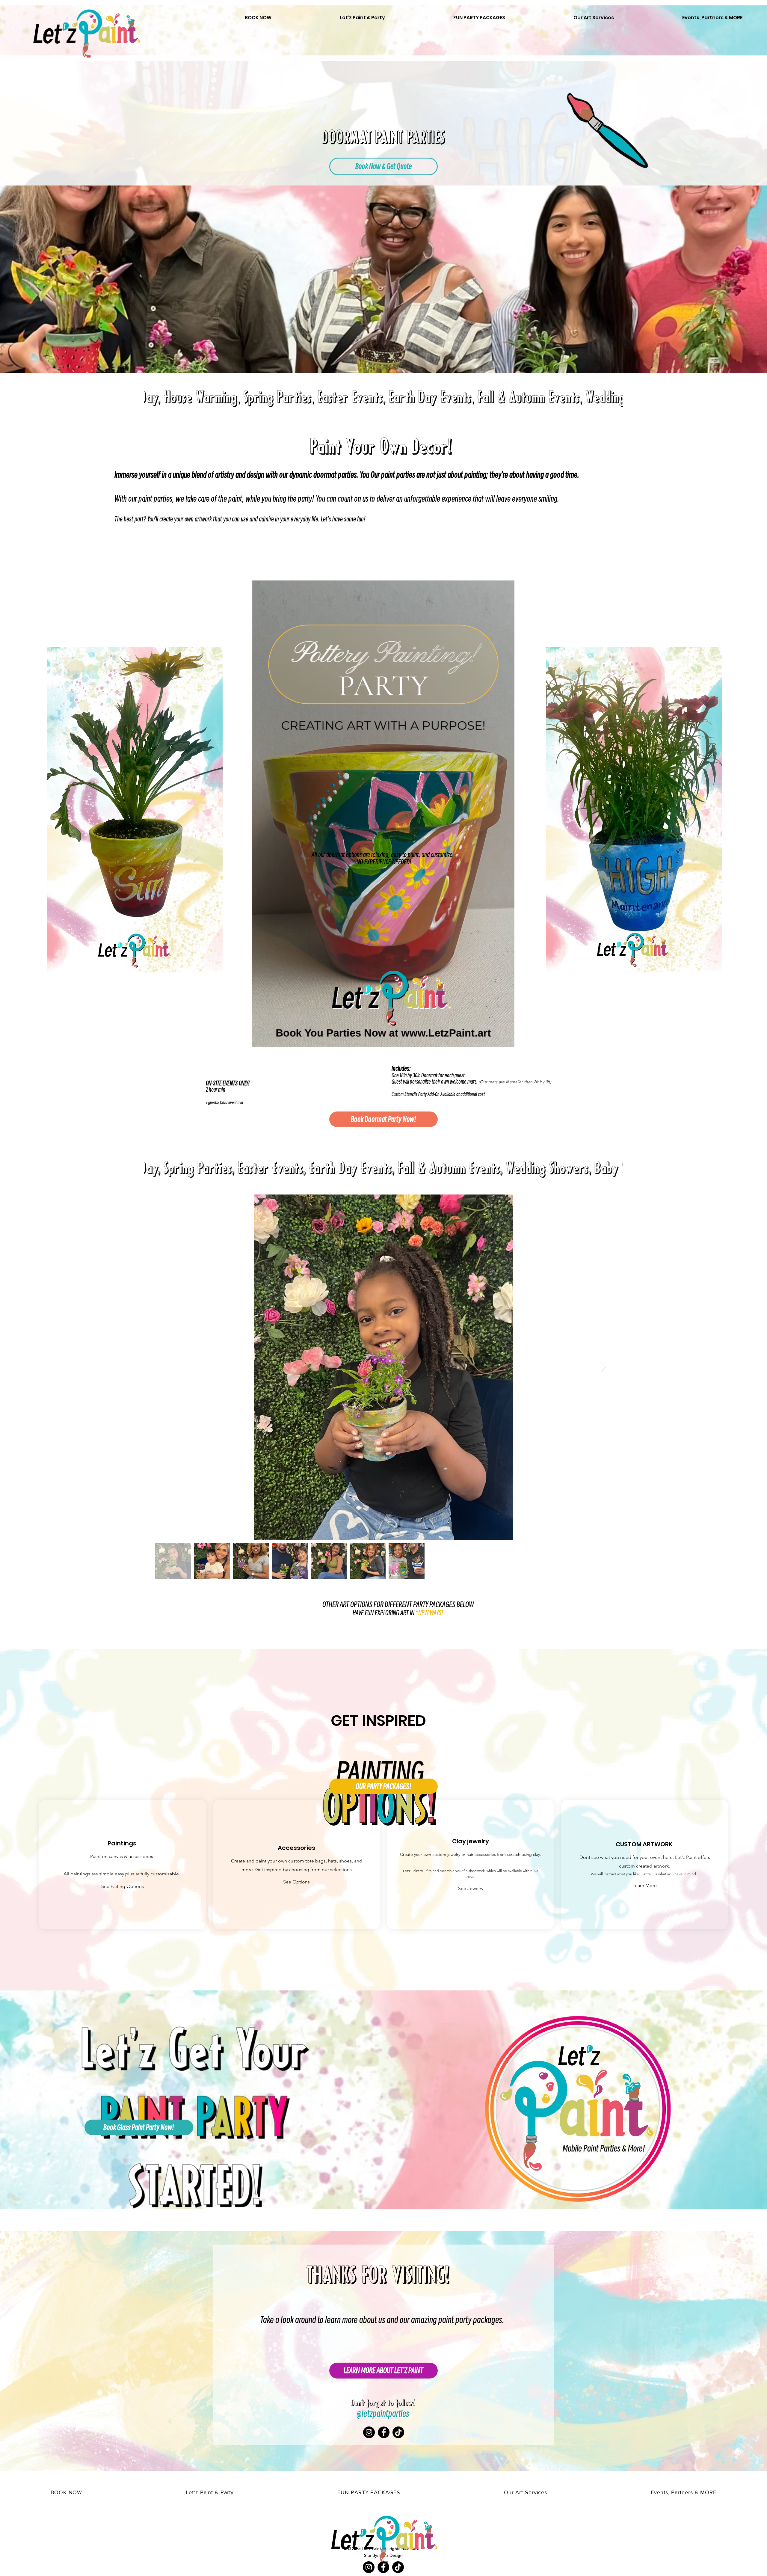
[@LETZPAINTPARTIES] (369, 2432)
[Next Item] (603, 1367)
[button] (504, 1040)
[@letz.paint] (398, 2432)
